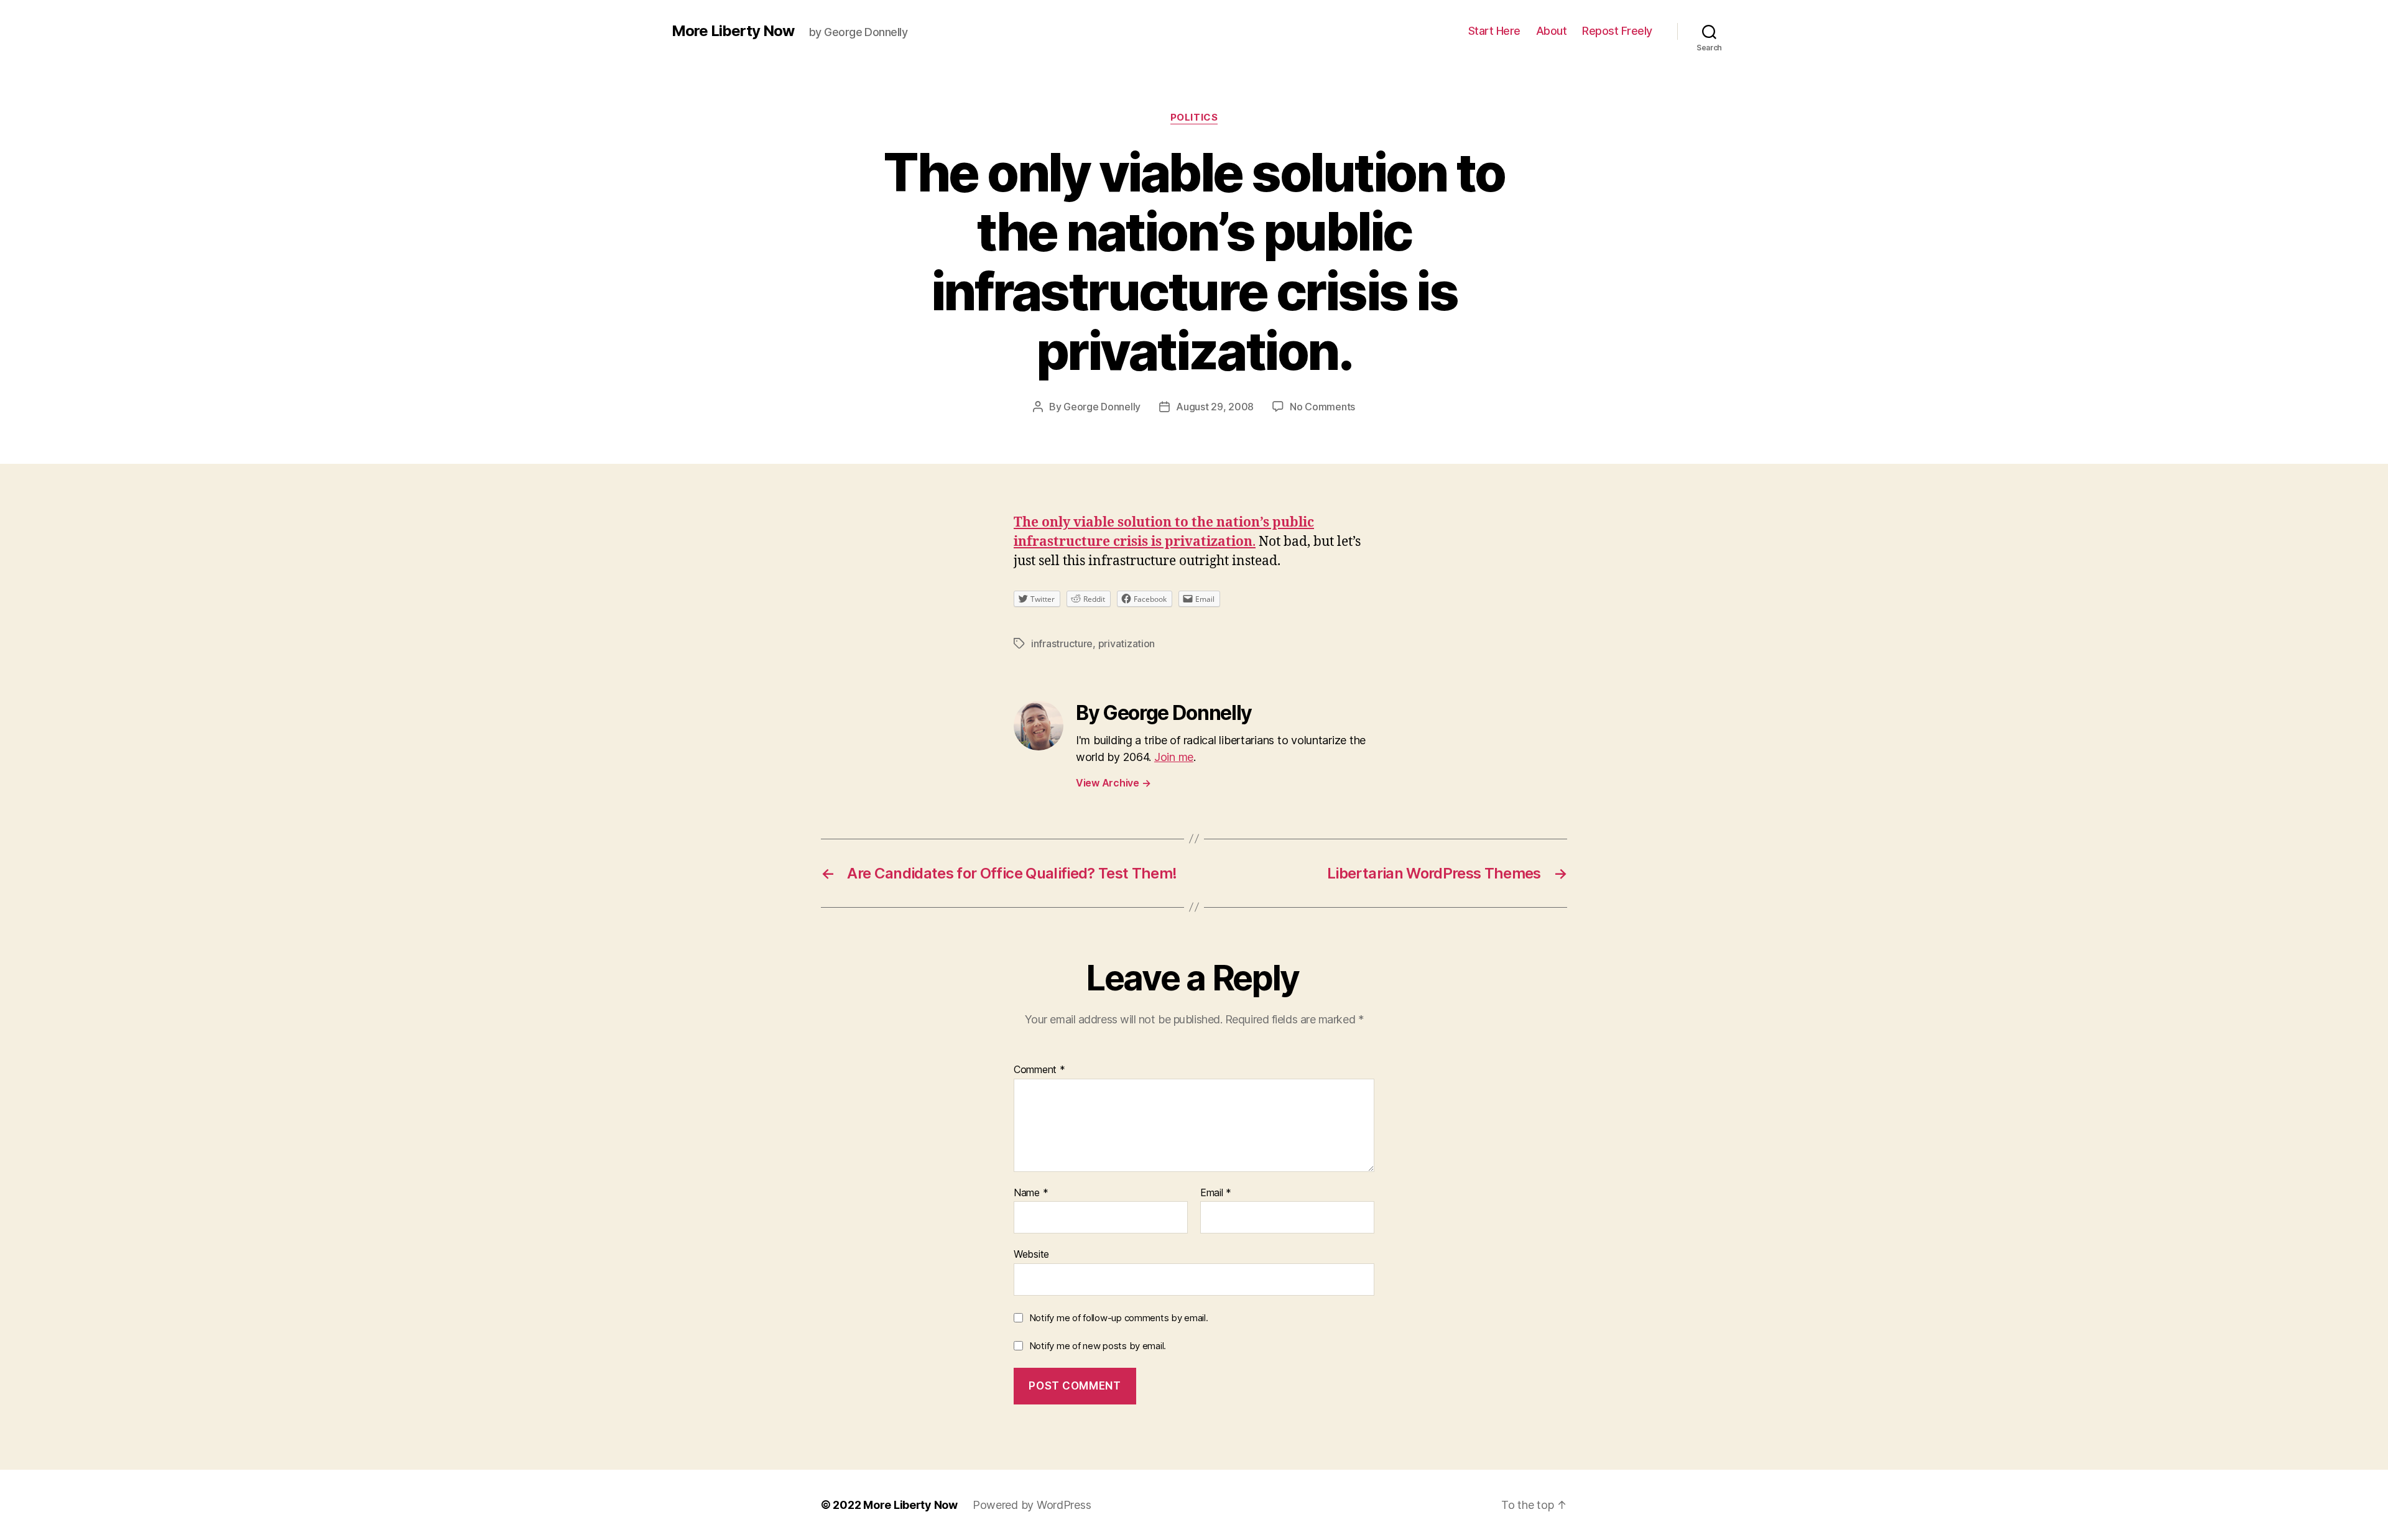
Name (1031, 1193)
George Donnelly (1102, 407)
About (1552, 31)
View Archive (1113, 783)
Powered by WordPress (1032, 1505)
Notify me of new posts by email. (1098, 1346)
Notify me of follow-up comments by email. (1119, 1318)
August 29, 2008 (1215, 407)
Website (1031, 1254)
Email (1216, 1193)
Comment (1039, 1070)
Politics (1194, 118)
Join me (1174, 757)
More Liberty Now (733, 31)
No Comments (1322, 407)
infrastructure (1062, 643)
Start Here (1494, 31)
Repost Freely (1617, 31)
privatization (1127, 643)
